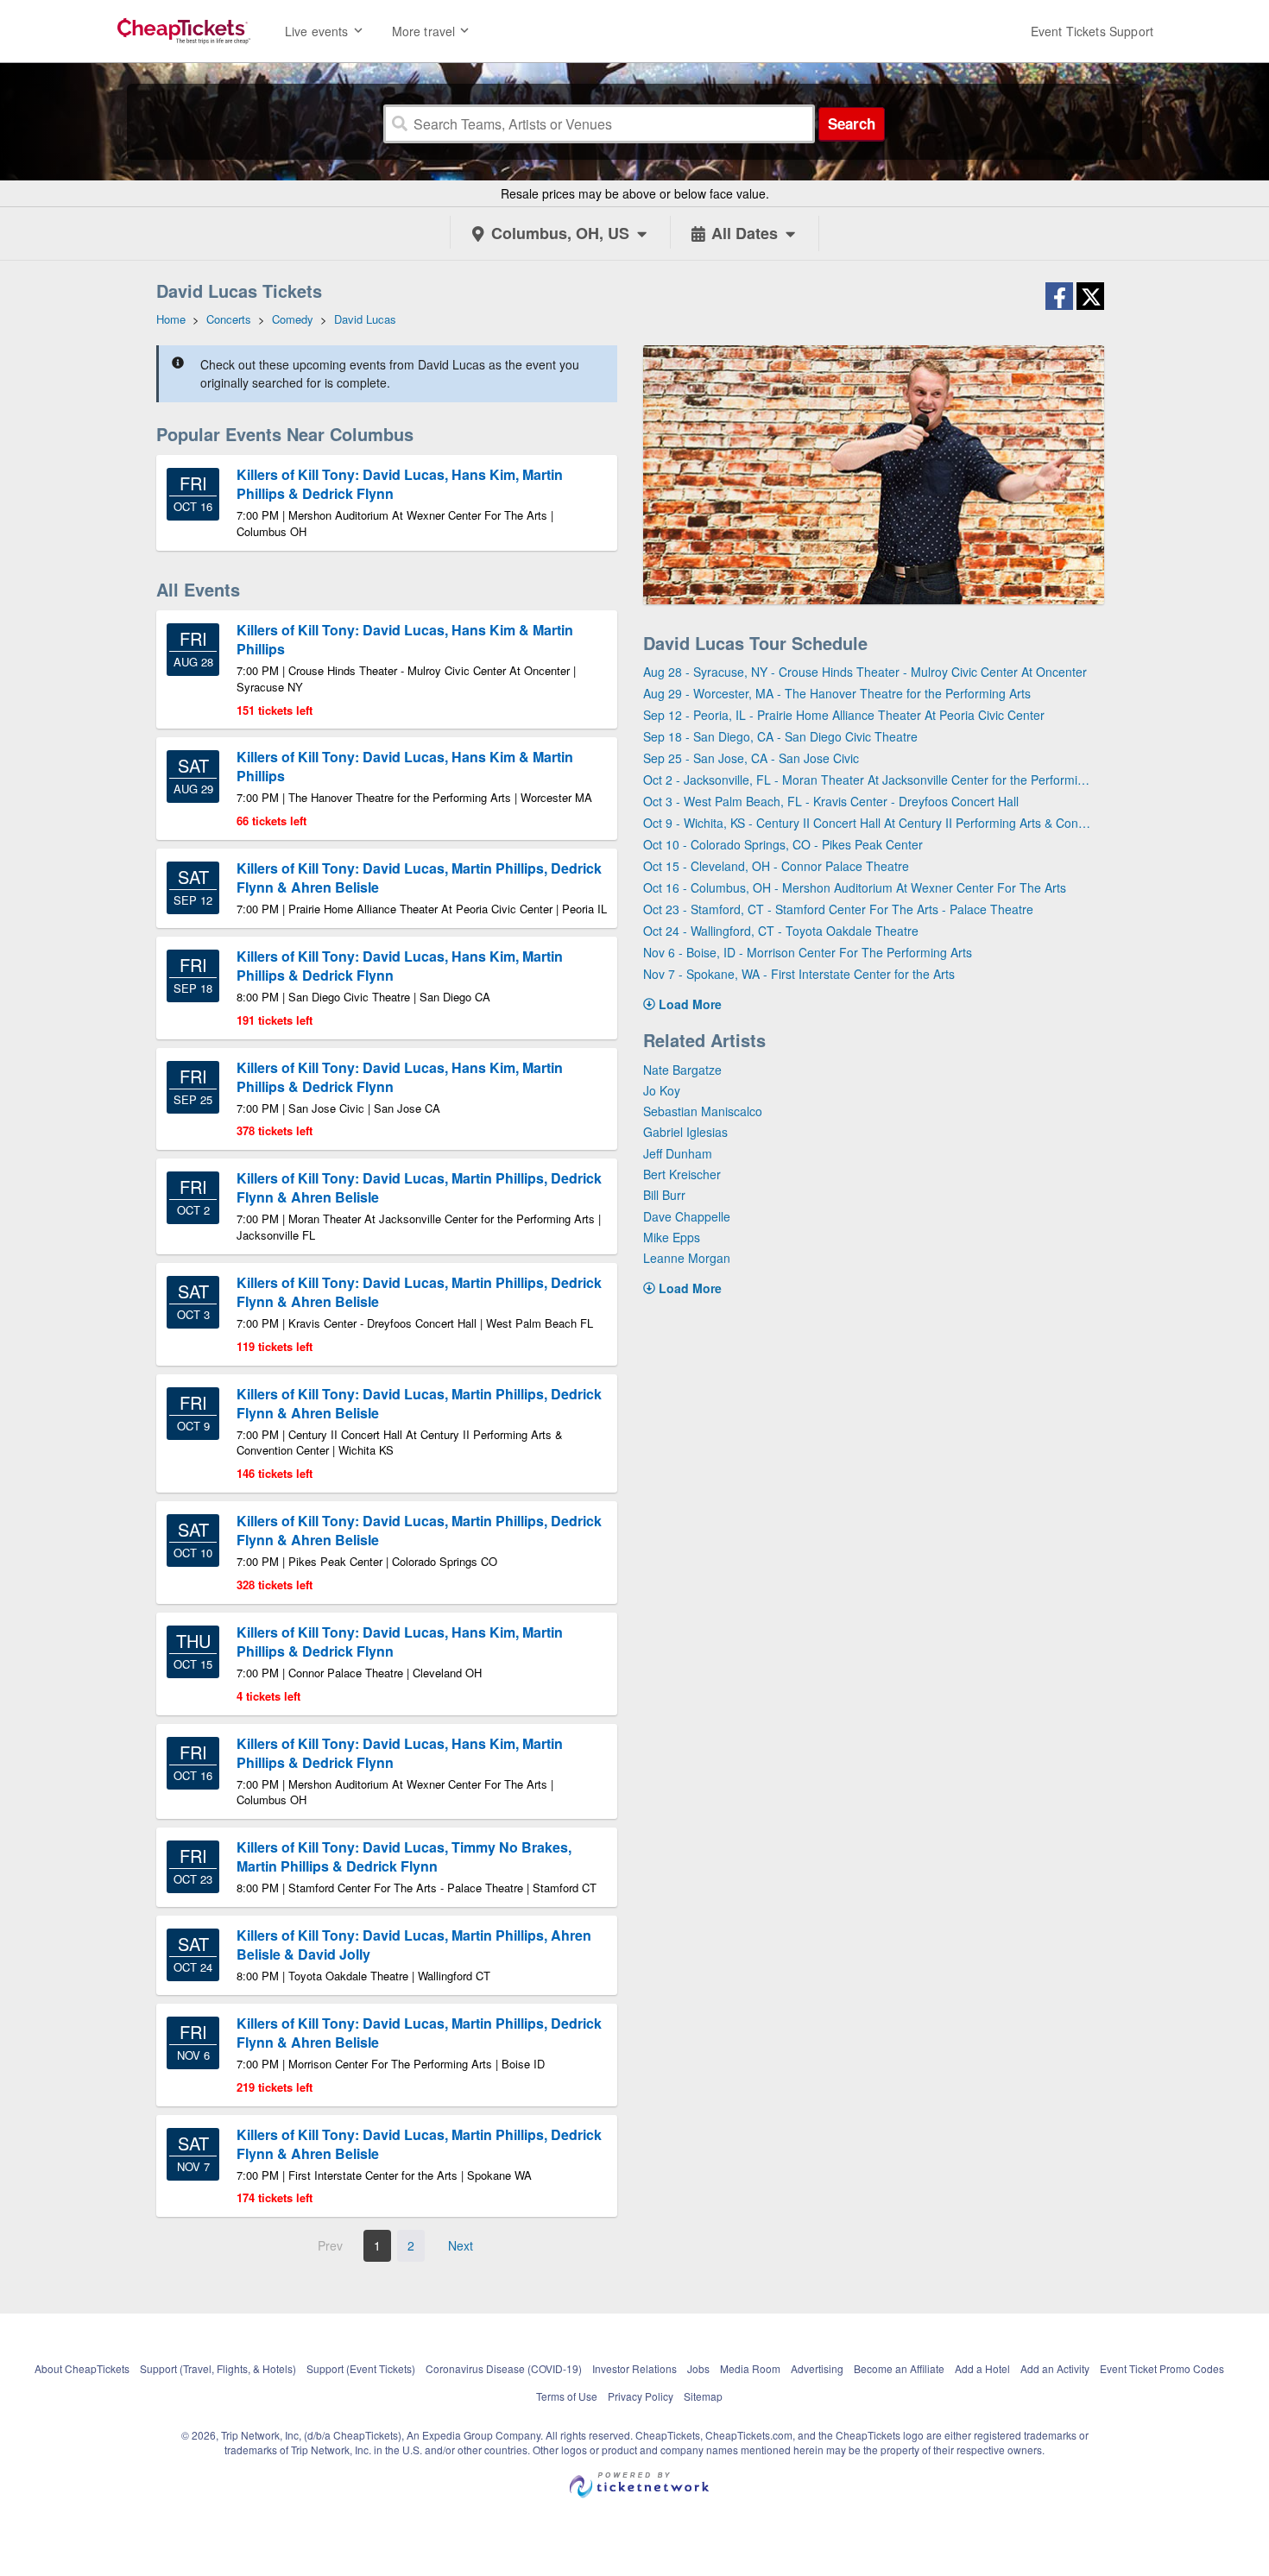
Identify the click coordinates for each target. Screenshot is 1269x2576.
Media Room (750, 2368)
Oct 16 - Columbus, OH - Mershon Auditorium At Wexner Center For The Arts (855, 887)
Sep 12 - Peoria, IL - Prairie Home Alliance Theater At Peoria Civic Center (844, 715)
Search (852, 123)
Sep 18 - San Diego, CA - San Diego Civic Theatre (780, 736)
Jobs (698, 2368)
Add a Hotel (982, 2368)
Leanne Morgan (687, 1258)
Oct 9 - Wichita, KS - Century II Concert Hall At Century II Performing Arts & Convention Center (867, 823)
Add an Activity (1055, 2368)
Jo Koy (662, 1090)
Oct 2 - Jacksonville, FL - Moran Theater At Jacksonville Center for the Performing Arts (867, 780)
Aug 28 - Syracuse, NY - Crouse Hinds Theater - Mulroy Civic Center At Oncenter (865, 672)
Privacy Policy (641, 2396)
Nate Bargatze (682, 1070)
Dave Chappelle (687, 1216)
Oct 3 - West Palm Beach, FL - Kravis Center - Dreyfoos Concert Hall (831, 801)
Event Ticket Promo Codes (1162, 2368)
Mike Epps (672, 1237)
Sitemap (703, 2396)
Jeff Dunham (678, 1153)
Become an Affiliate (899, 2368)
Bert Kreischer (682, 1174)
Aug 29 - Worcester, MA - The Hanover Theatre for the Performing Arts (837, 693)
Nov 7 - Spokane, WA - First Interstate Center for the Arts (799, 974)
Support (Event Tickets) (361, 2368)
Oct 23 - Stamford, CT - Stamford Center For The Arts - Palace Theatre (838, 909)
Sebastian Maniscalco (703, 1111)
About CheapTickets (82, 2368)
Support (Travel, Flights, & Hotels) (218, 2368)
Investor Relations (634, 2368)
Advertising (817, 2368)
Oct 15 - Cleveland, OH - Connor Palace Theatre (776, 866)
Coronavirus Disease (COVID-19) (504, 2368)
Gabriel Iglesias (685, 1132)
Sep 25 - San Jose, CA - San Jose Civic (751, 758)
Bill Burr (664, 1195)
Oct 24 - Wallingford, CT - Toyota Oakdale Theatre (781, 931)
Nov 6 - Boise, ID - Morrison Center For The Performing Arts (808, 952)
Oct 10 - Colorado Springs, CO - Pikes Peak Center (783, 844)
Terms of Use (567, 2396)
